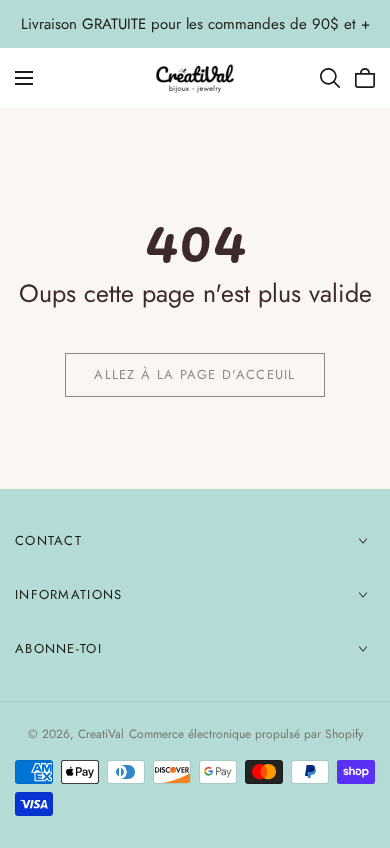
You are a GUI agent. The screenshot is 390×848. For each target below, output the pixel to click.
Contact (48, 540)
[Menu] (24, 78)
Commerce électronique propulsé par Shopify (246, 734)
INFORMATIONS (69, 594)
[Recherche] (330, 78)
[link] (195, 375)
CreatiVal (101, 734)
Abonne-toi (58, 648)
